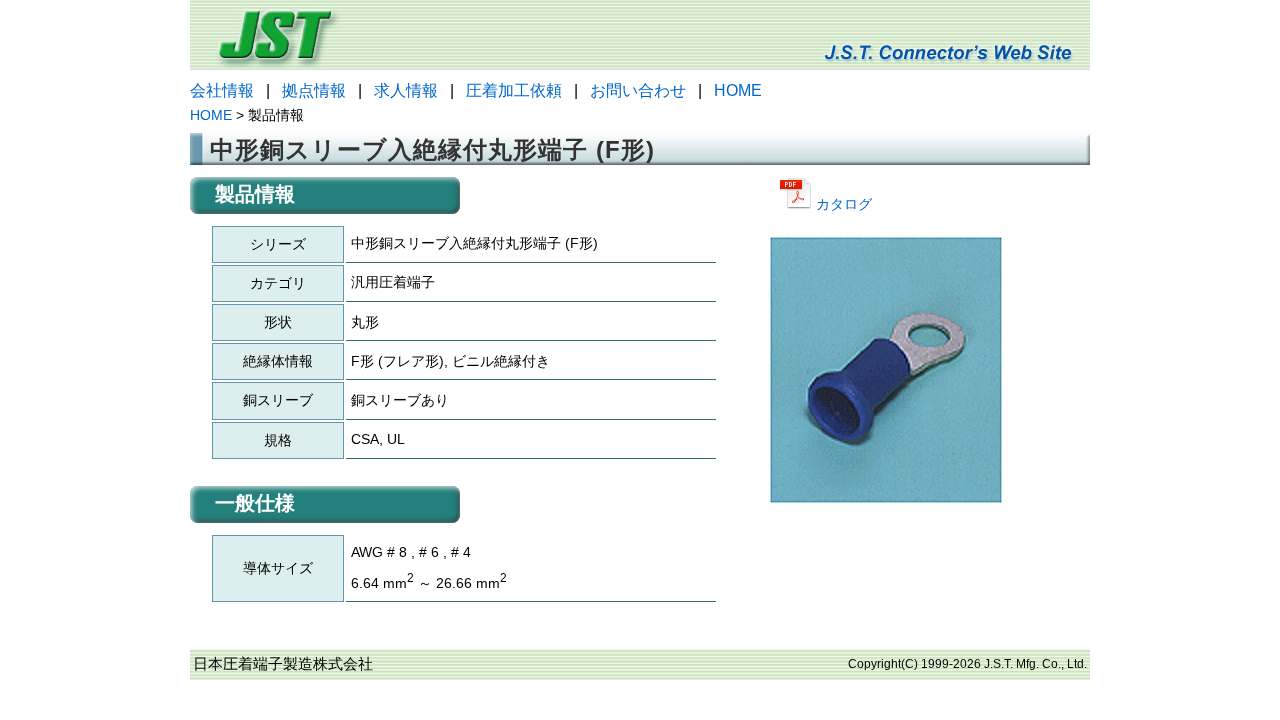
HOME (738, 90)
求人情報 (406, 90)
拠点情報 (314, 90)
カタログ (842, 204)
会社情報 (222, 90)
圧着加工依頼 (514, 90)
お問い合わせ (638, 90)
